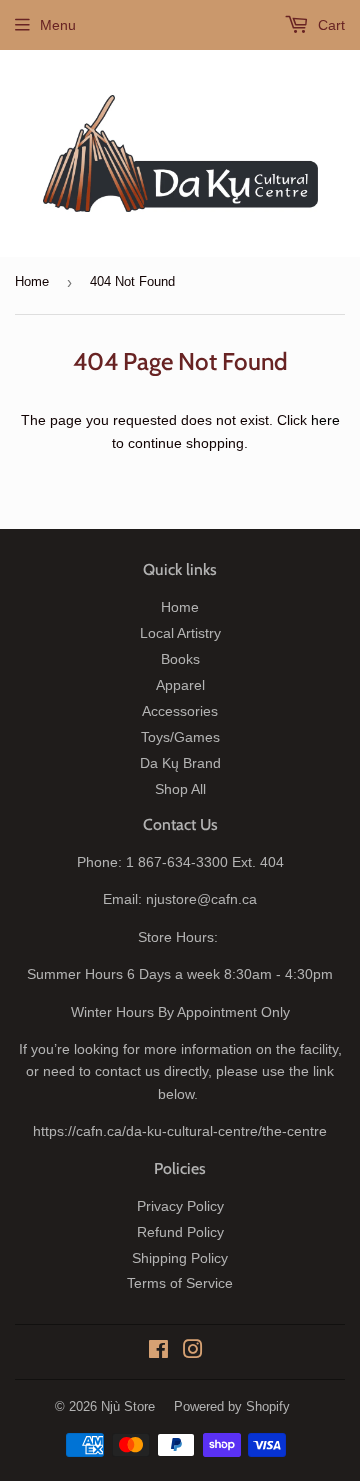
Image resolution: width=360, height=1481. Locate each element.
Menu (58, 25)
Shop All (180, 789)
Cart (329, 25)
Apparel (180, 685)
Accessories (180, 711)
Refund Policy (180, 1232)
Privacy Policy (180, 1206)
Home (32, 281)
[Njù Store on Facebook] (158, 1352)
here (325, 420)
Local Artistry (180, 633)
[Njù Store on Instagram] (193, 1352)
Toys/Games (180, 737)
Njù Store (128, 1406)
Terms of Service (180, 1283)
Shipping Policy (180, 1258)
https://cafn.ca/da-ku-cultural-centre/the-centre (180, 1131)
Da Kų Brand (180, 763)
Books (180, 659)
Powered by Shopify (232, 1406)
